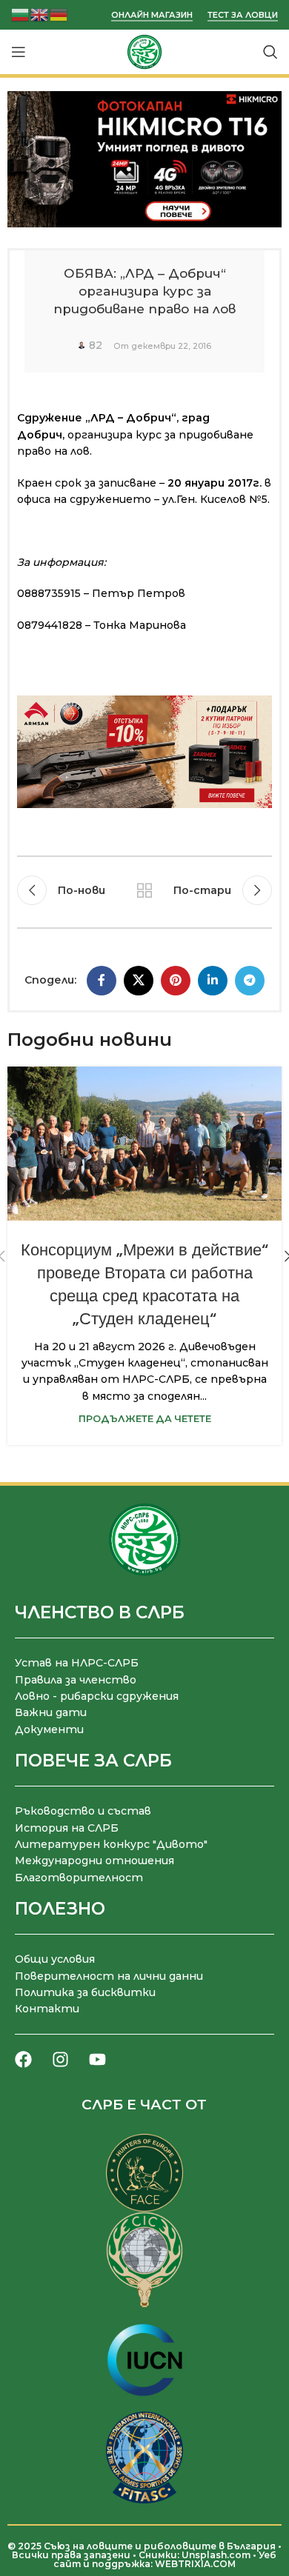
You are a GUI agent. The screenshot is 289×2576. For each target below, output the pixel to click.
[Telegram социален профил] (250, 981)
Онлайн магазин (152, 15)
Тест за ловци (243, 15)
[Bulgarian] (21, 14)
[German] (59, 14)
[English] (40, 14)
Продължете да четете (145, 1419)
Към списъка (144, 890)
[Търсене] (270, 52)
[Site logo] (144, 51)
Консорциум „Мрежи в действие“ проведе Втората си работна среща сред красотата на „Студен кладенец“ (144, 1284)
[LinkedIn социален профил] (213, 981)
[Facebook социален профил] (102, 981)
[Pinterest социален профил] (176, 981)
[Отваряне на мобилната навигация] (19, 52)
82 (96, 345)
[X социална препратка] (139, 981)
